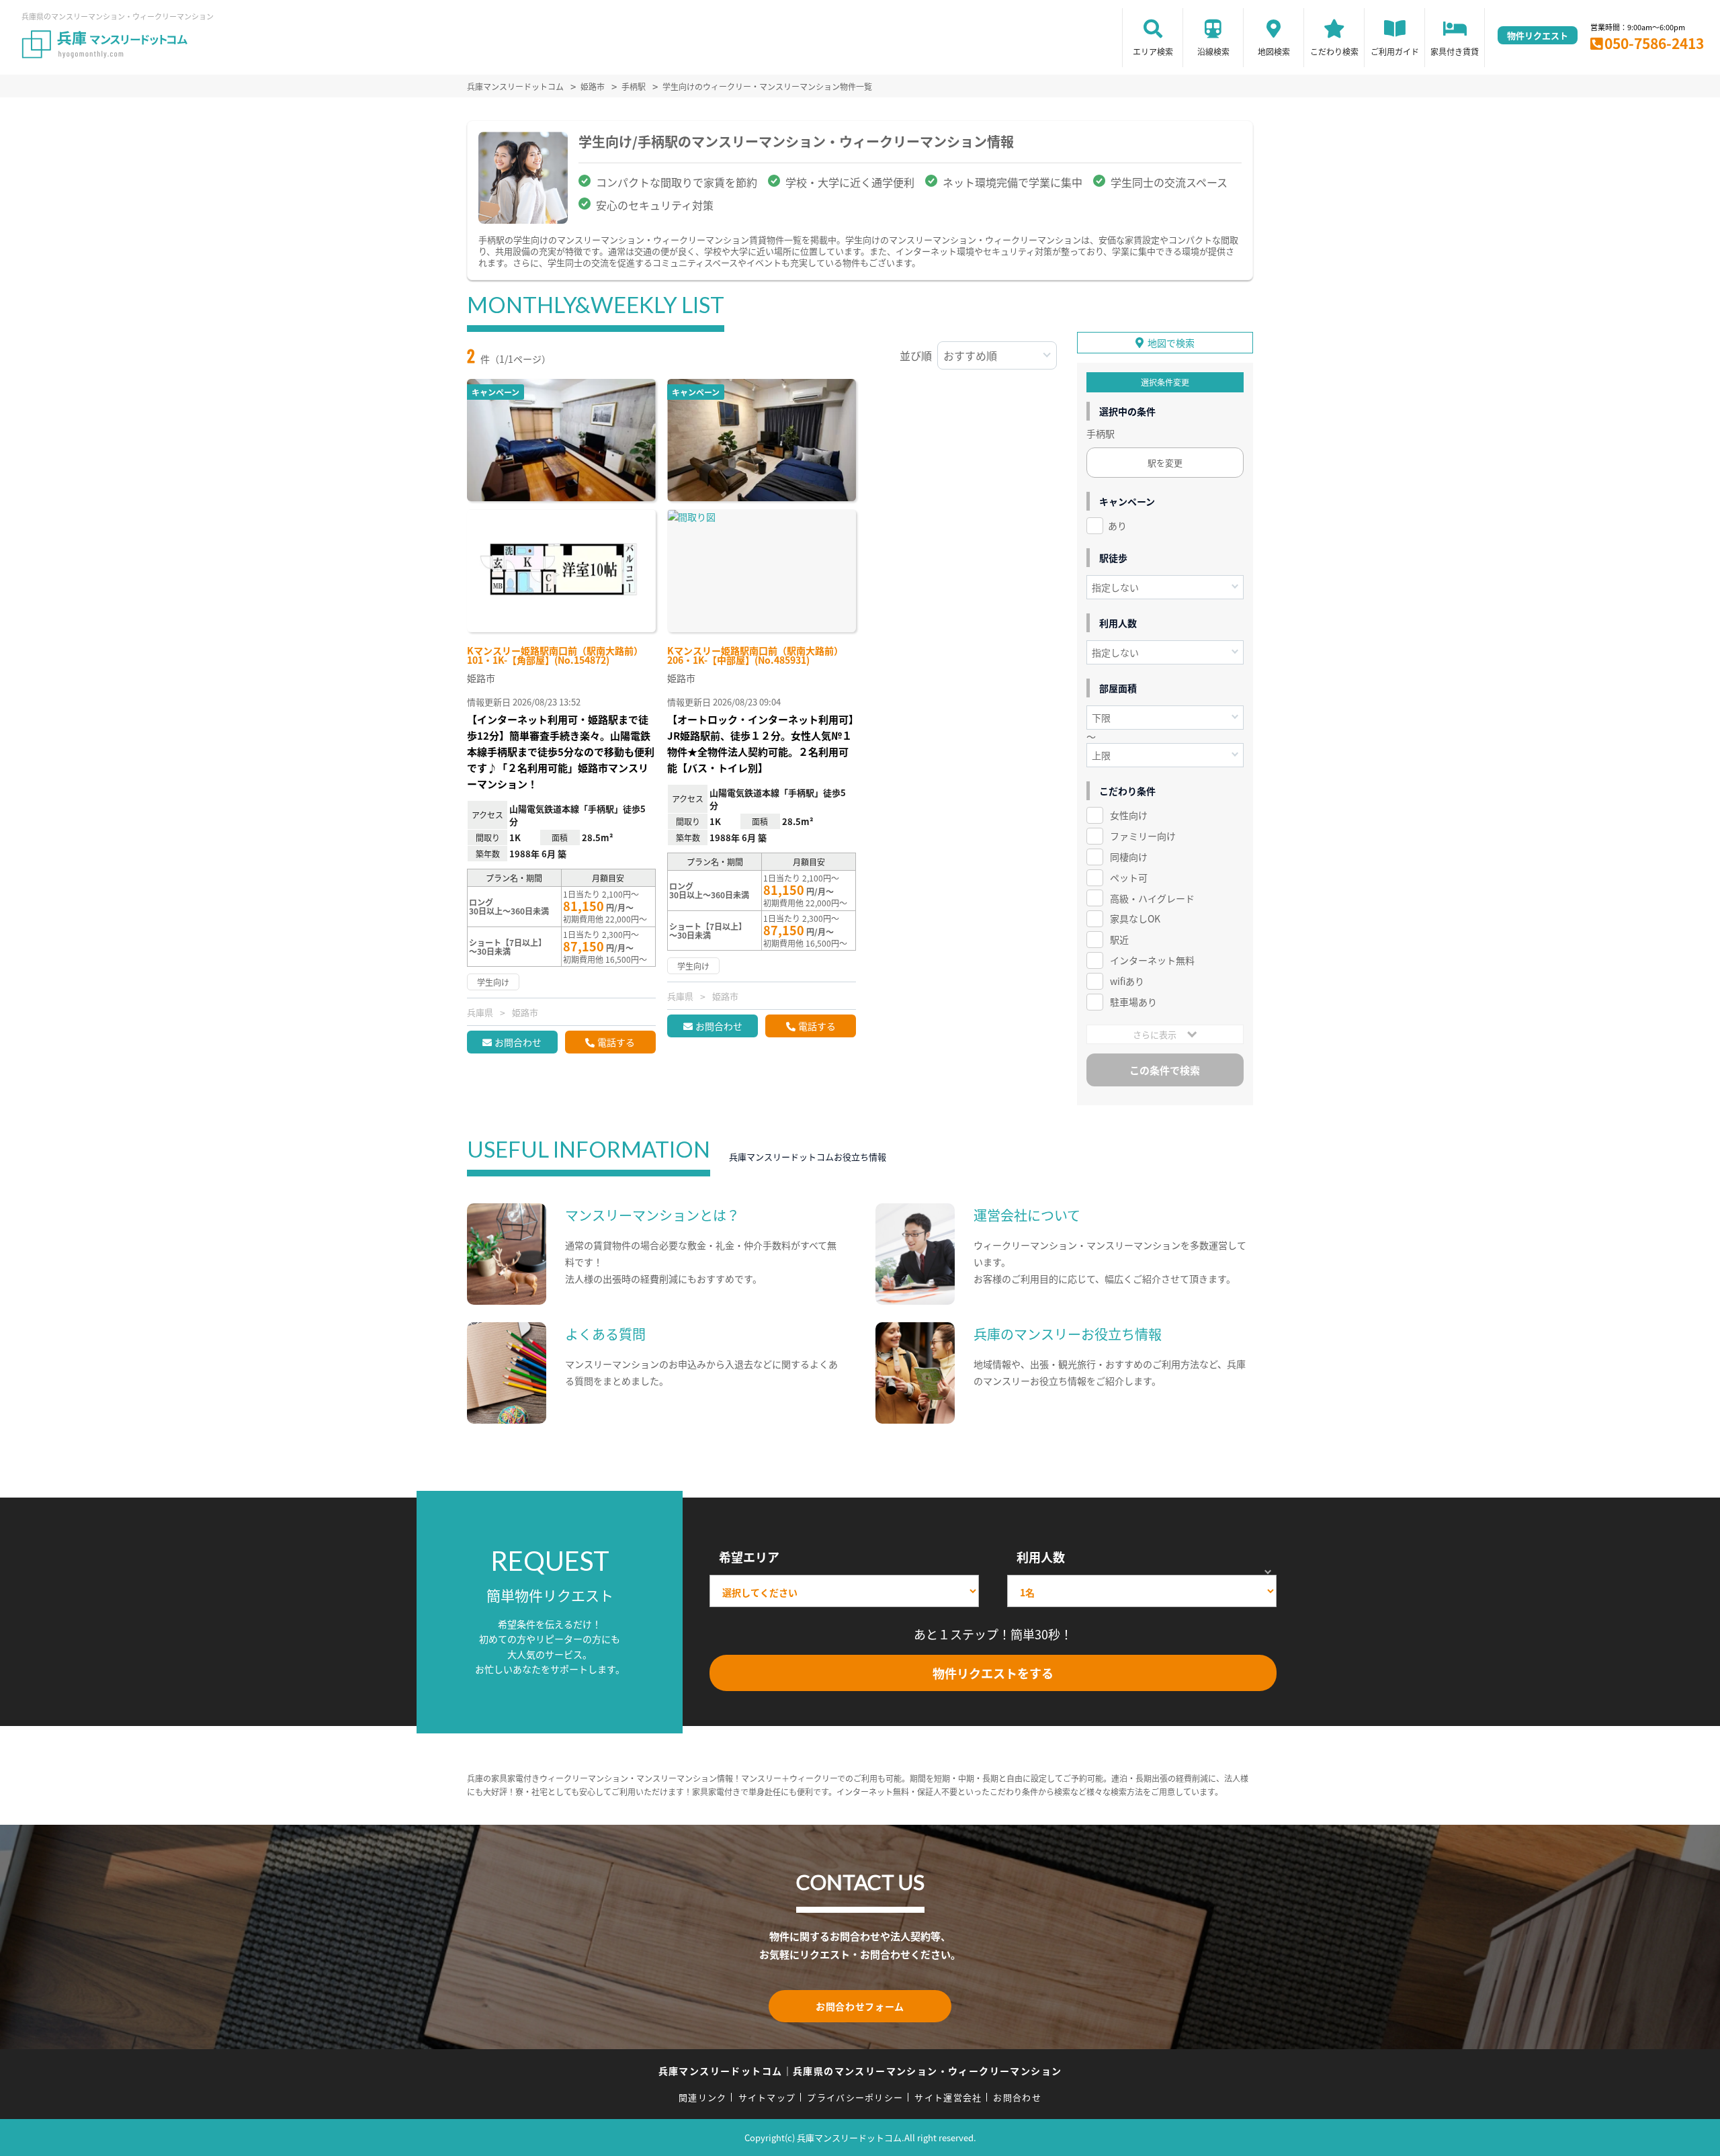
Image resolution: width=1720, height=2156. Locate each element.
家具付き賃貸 (1455, 51)
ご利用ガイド (1395, 51)
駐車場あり (1133, 1002)
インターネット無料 (1152, 960)
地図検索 (1274, 51)
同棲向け (1129, 857)
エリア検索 (1153, 51)
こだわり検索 (1334, 51)
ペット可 (1129, 877)
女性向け (1129, 815)
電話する (616, 1042)
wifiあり (1127, 981)
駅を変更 (1165, 463)
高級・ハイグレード (1152, 898)
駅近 (1119, 939)
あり (1117, 525)
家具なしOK (1135, 918)
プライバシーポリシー (855, 2097)
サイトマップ (767, 2097)
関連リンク (703, 2097)
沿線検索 (1213, 51)
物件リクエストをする (993, 1673)
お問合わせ (518, 1042)
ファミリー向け (1143, 836)
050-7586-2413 (1654, 43)
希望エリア (749, 1557)
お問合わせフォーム (860, 2006)
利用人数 (1041, 1557)
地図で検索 (1171, 343)
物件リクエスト (1538, 35)
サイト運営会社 (948, 2097)
